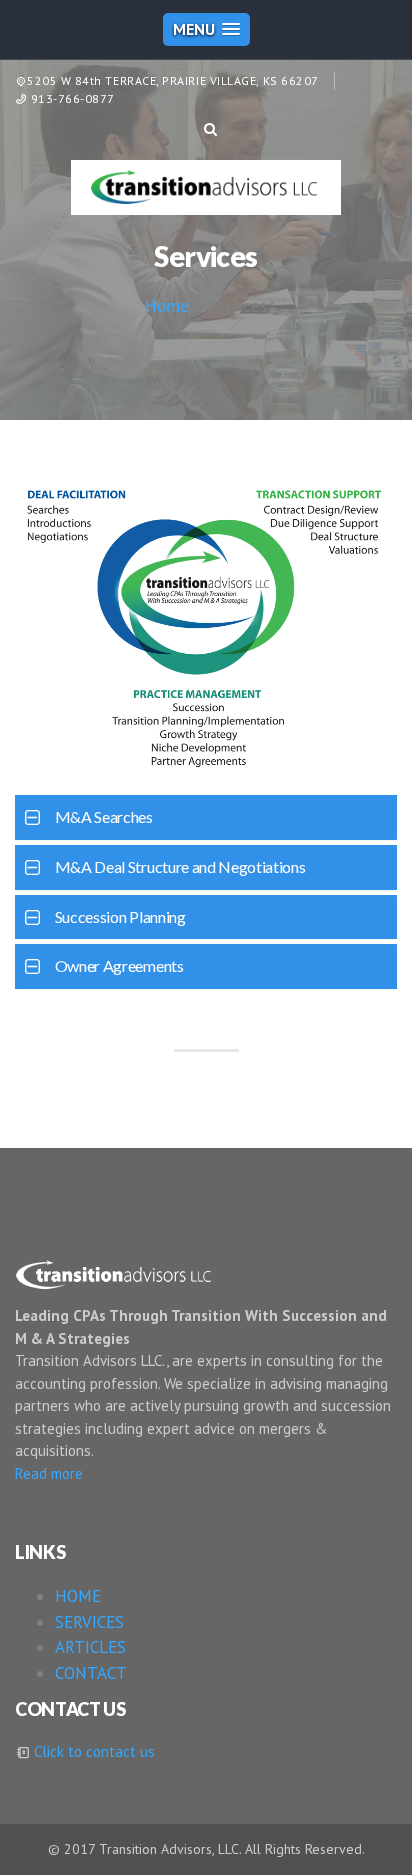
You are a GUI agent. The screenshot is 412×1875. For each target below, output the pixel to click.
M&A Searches (104, 816)
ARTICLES (90, 1647)
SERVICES (89, 1622)
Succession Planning (120, 916)
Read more (49, 1473)
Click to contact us (92, 1751)
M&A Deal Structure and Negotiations (180, 866)
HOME (78, 1596)
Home (167, 306)
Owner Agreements (119, 965)
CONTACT (91, 1673)
